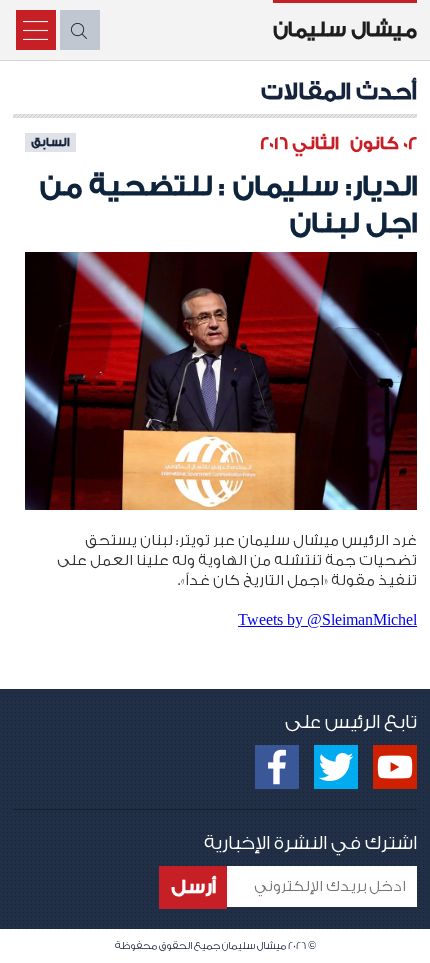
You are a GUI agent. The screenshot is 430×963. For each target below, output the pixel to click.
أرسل (193, 887)
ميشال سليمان (345, 30)
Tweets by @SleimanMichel (327, 619)
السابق (50, 142)
